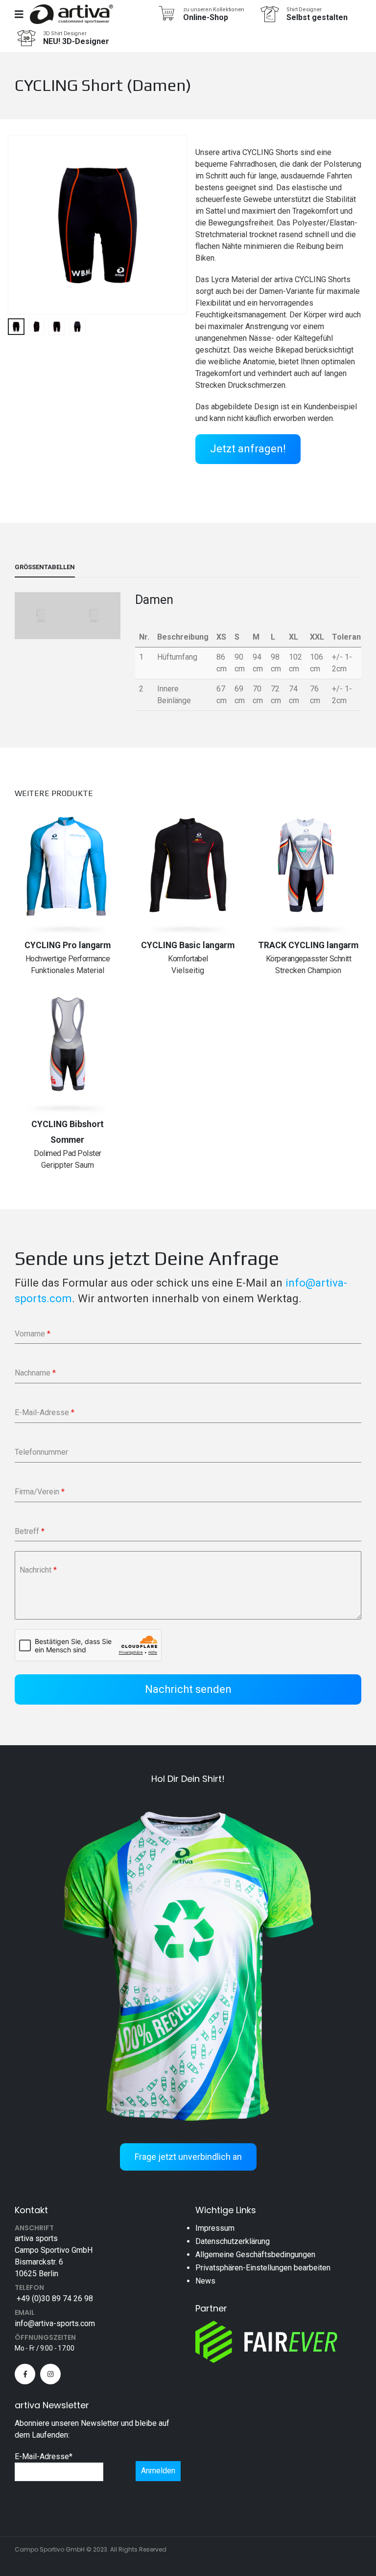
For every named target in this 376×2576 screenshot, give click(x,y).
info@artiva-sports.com (55, 2323)
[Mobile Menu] (22, 14)
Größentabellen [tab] (45, 567)
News (205, 2281)
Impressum (215, 2228)
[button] (20, 225)
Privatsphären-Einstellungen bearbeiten (263, 2268)
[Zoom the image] (188, 1799)
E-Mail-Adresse (44, 2456)
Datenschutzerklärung (233, 2241)
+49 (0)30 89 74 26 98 (54, 2298)
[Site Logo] (71, 14)
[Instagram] (50, 2374)
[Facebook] (25, 2374)
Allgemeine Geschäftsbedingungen (255, 2254)
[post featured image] (68, 865)
